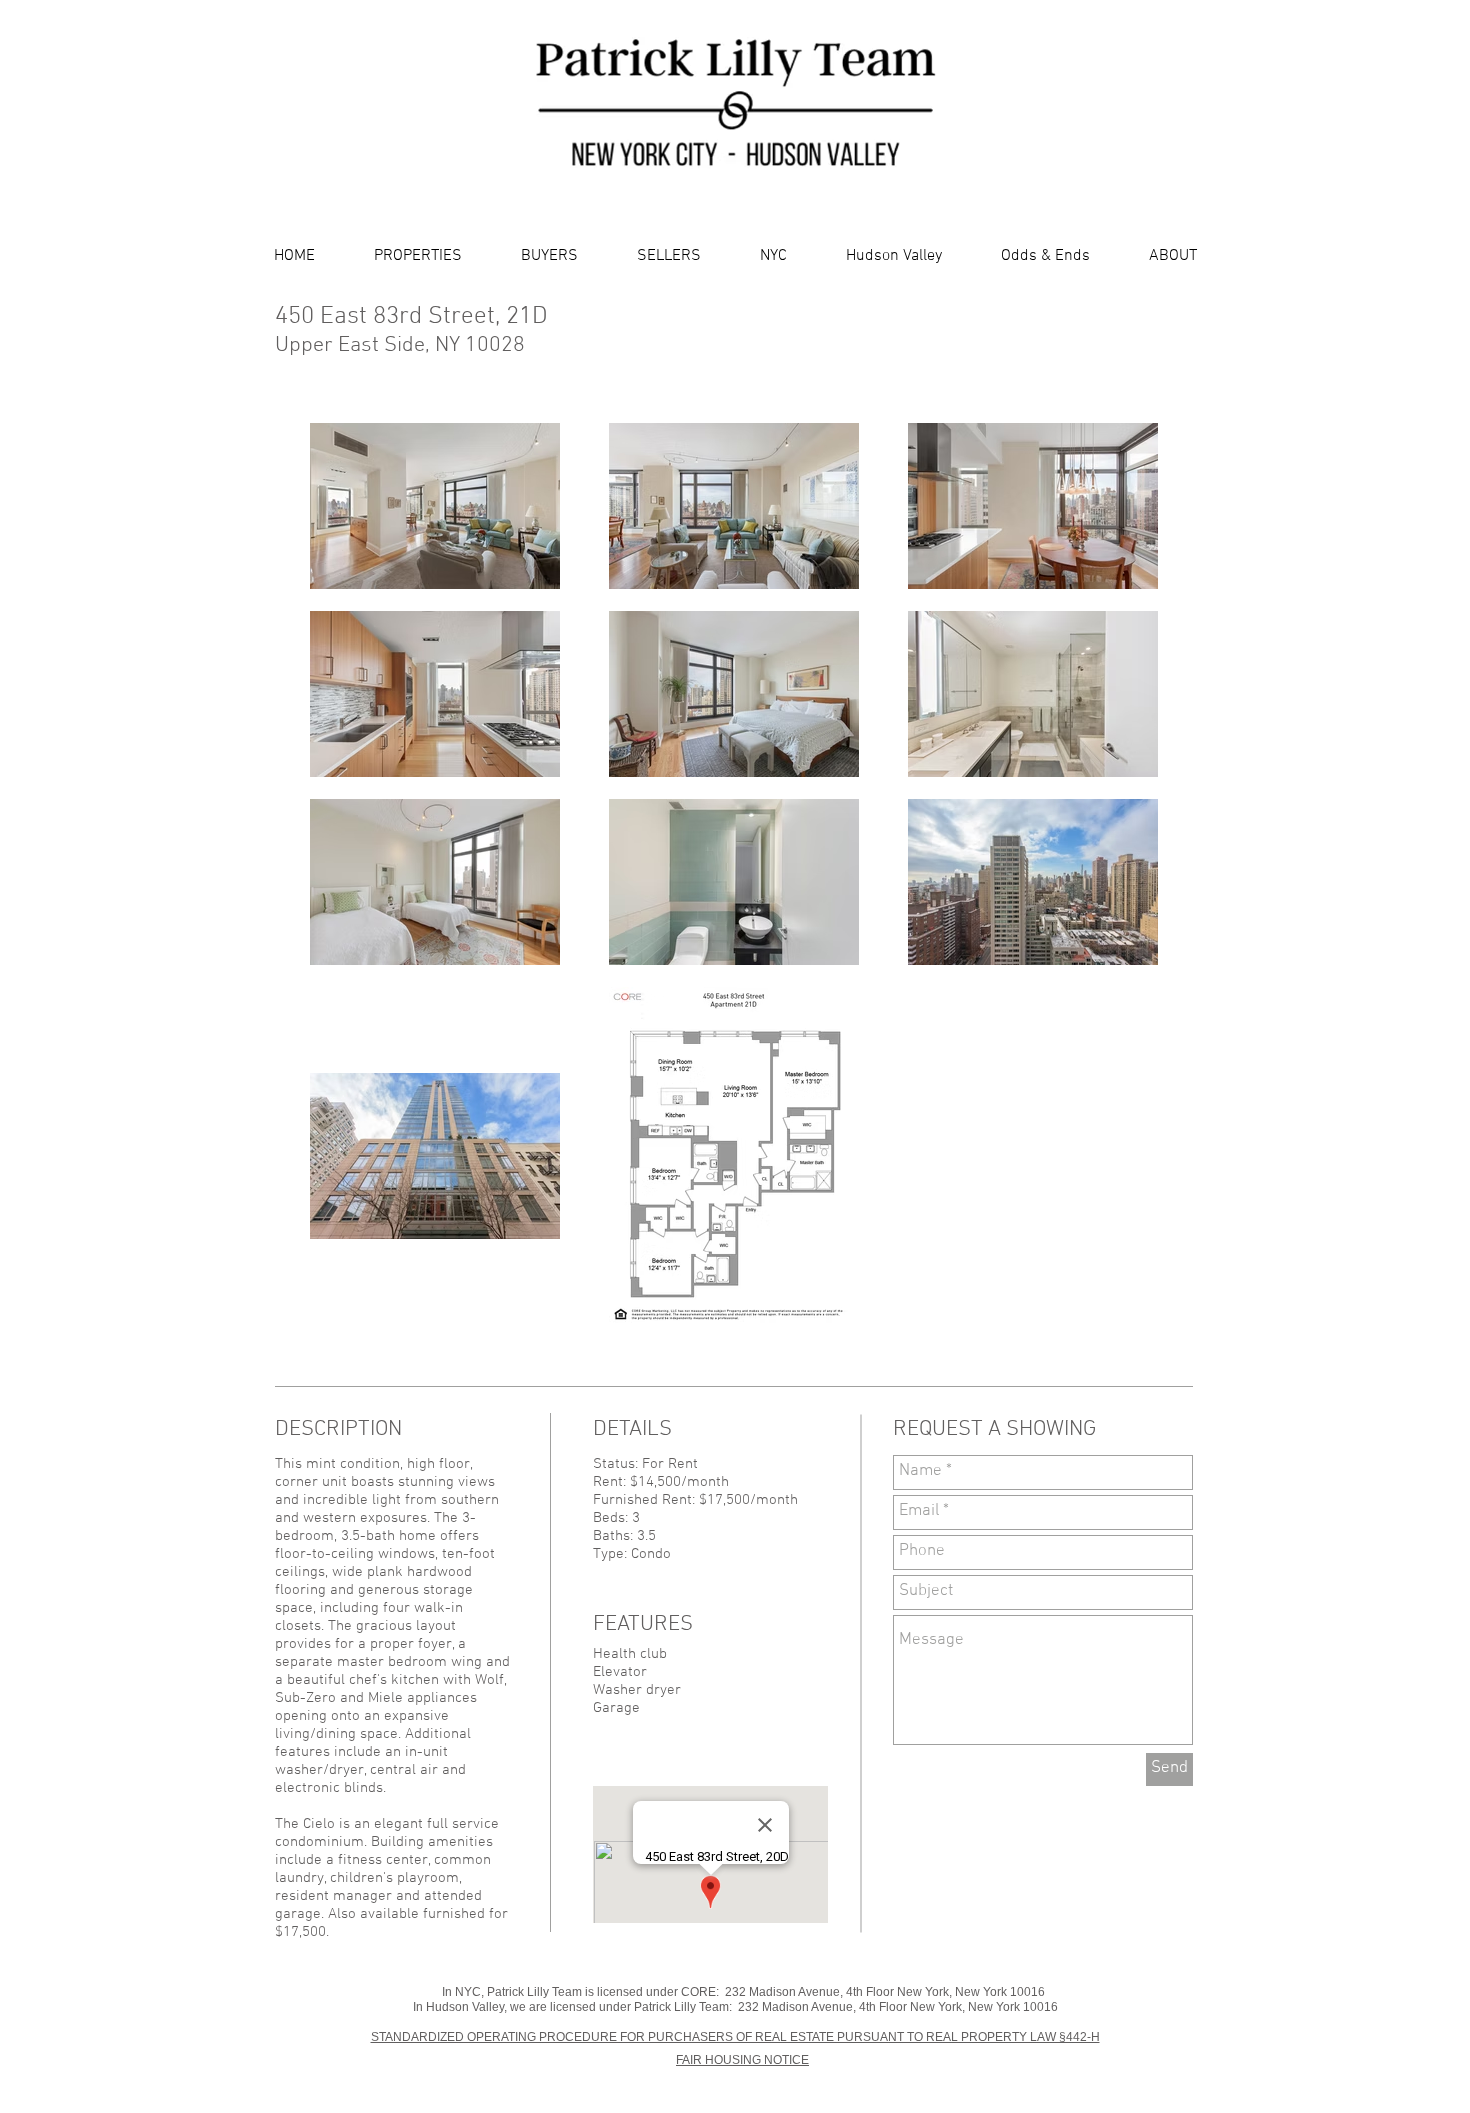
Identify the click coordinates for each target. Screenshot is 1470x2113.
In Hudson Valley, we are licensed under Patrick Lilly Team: (575, 2007)
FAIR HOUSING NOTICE (742, 2060)
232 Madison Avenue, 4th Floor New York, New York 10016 (898, 2007)
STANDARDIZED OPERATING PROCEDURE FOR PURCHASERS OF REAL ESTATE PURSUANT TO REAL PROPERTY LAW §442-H (735, 2037)
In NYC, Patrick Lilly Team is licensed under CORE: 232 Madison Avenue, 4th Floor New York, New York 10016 (743, 1992)
